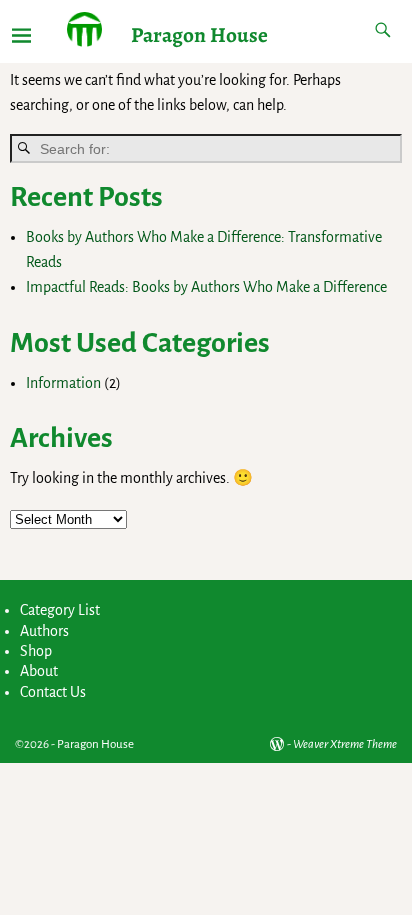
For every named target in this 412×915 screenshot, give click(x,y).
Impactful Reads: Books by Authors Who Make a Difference (206, 287)
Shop (36, 651)
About (39, 671)
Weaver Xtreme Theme (345, 744)
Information (63, 383)
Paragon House (199, 34)
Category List (60, 610)
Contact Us (53, 692)
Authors (44, 631)
